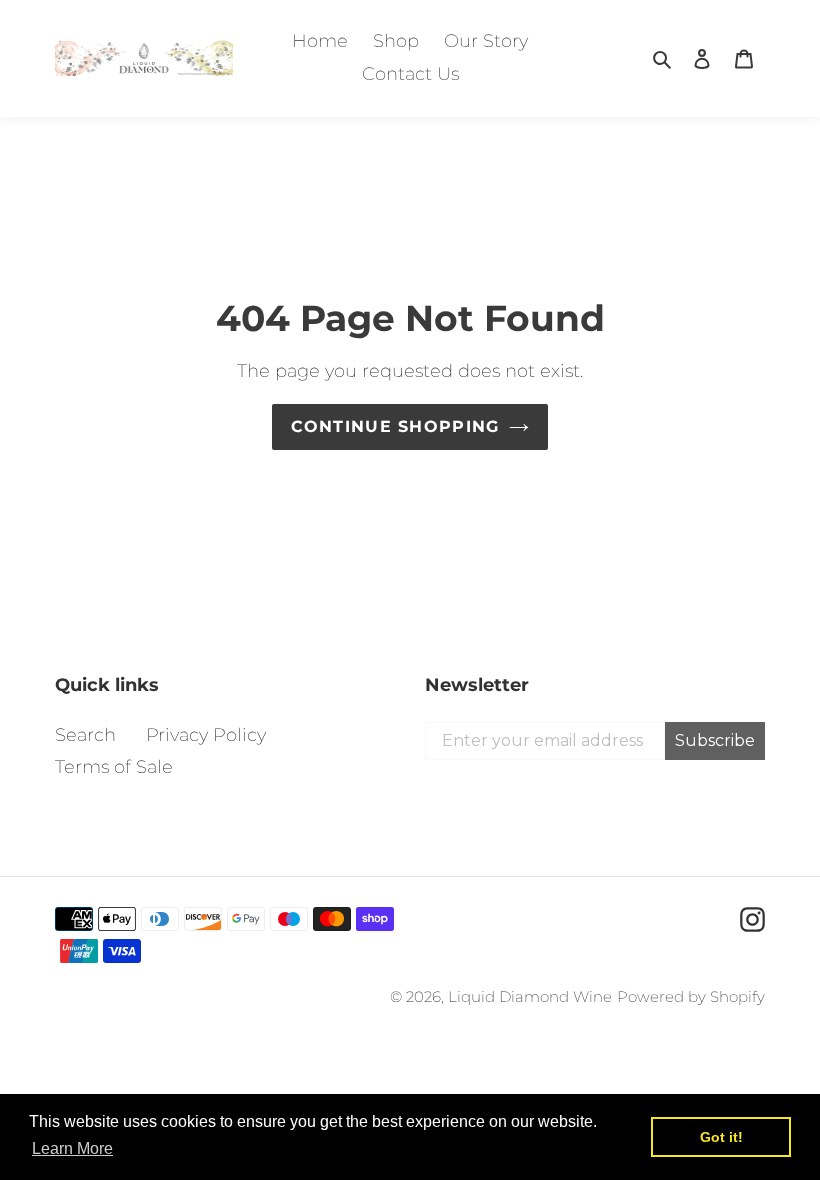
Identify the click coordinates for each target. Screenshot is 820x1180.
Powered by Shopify (691, 996)
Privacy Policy (206, 735)
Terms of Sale (114, 767)
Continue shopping (395, 426)
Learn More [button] (72, 1148)
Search (85, 735)
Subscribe (715, 740)
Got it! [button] (721, 1137)
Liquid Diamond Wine (530, 996)
